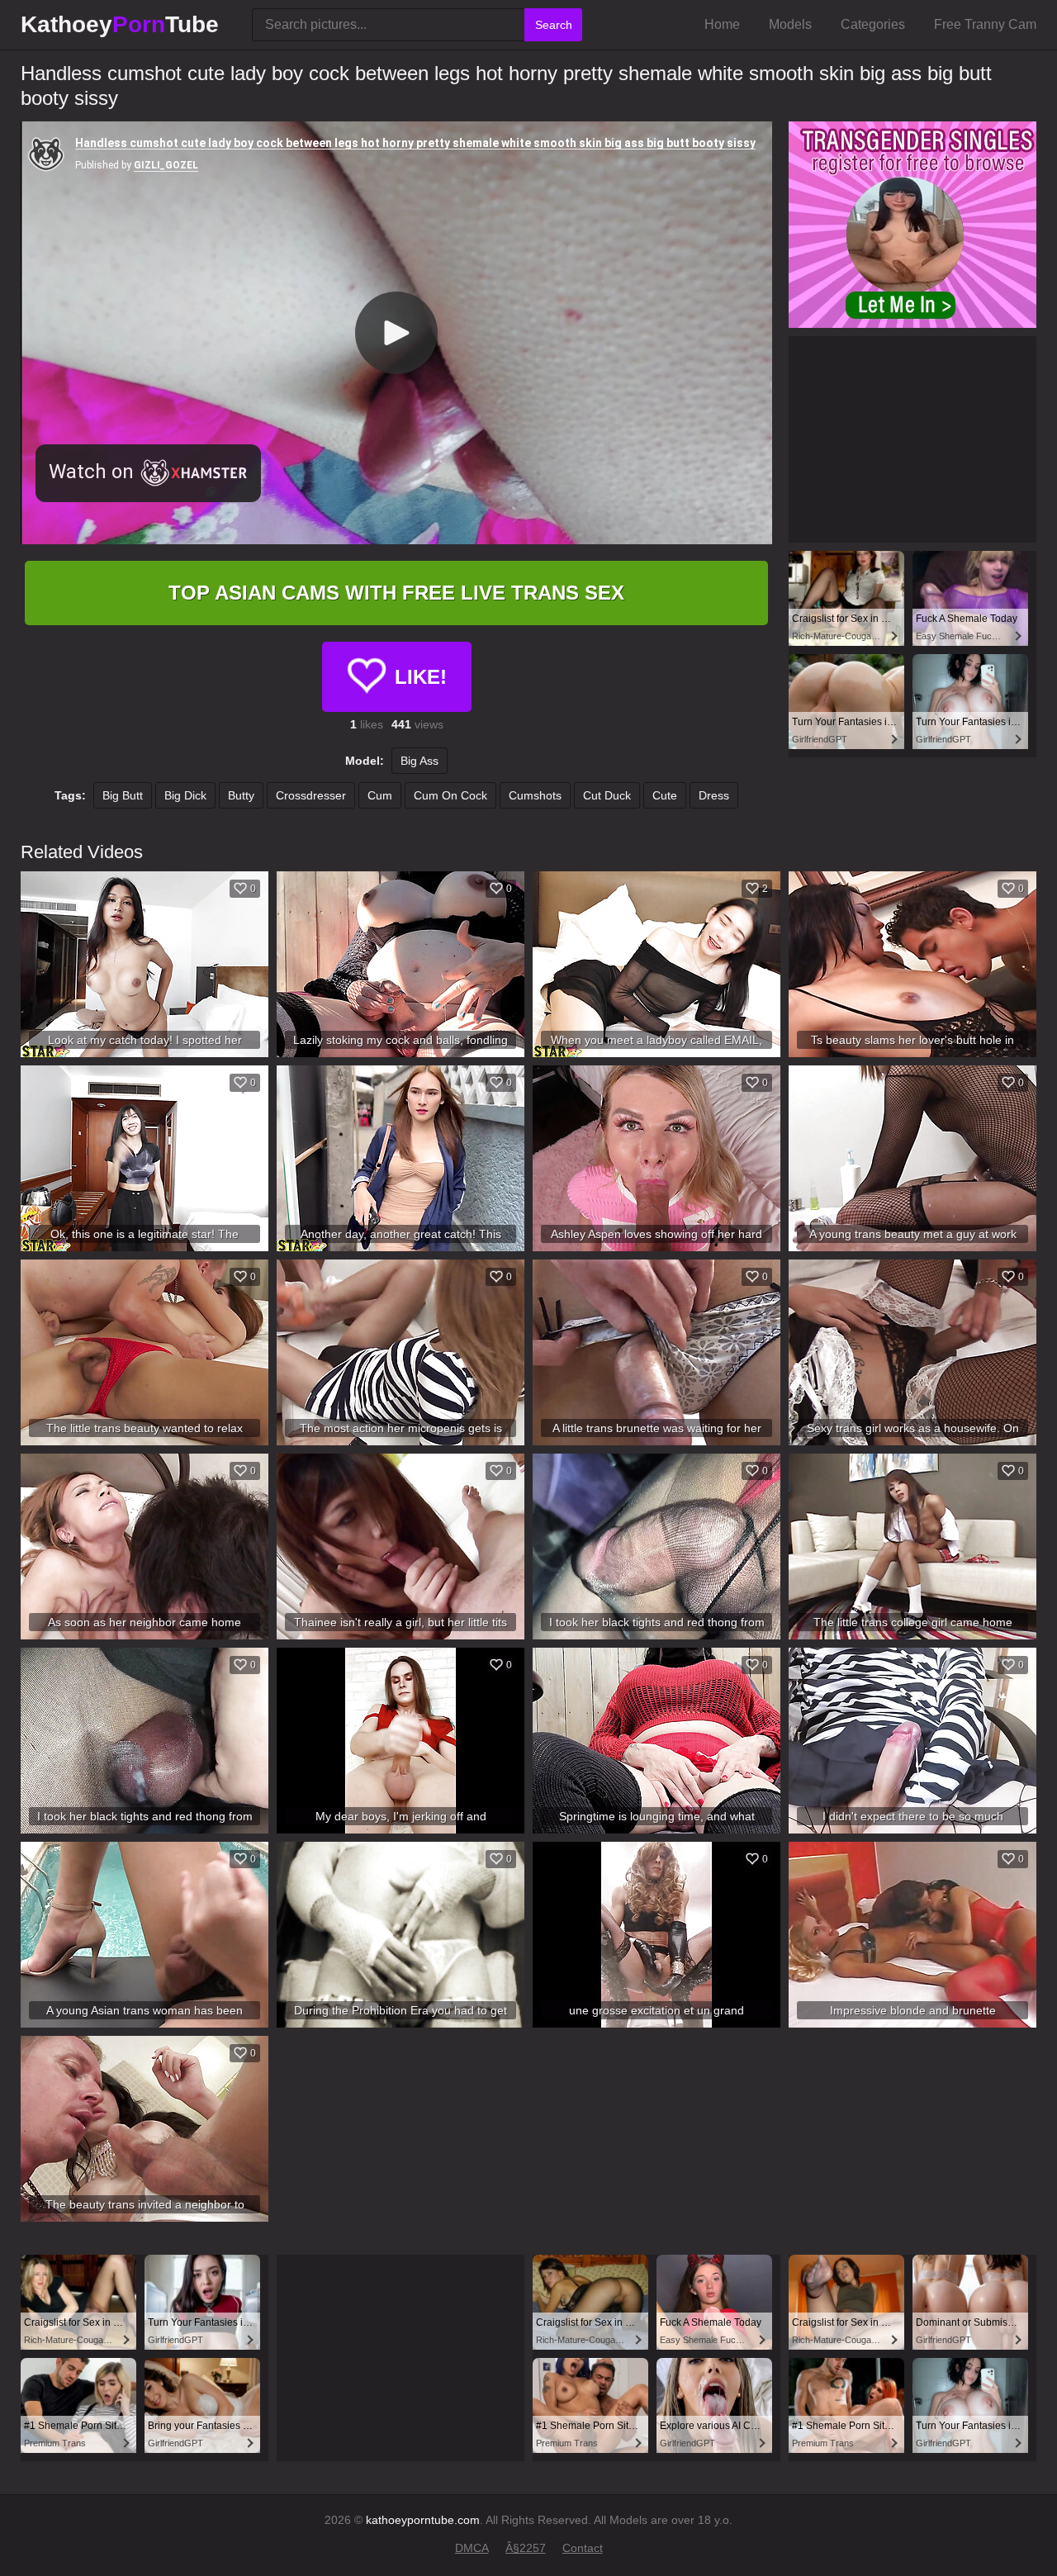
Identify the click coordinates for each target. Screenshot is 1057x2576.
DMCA (472, 2548)
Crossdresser (311, 795)
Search (554, 25)
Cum (380, 795)
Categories (873, 24)
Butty (241, 795)
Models (790, 24)
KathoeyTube (120, 24)
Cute (665, 795)
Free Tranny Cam (985, 24)
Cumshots (535, 795)
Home (722, 24)
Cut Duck (607, 795)
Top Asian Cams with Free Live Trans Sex (396, 593)
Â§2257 (526, 2548)
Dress (714, 795)
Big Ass (419, 761)
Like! (421, 677)
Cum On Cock (450, 795)
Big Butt (123, 795)
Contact (583, 2548)
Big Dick (185, 795)
